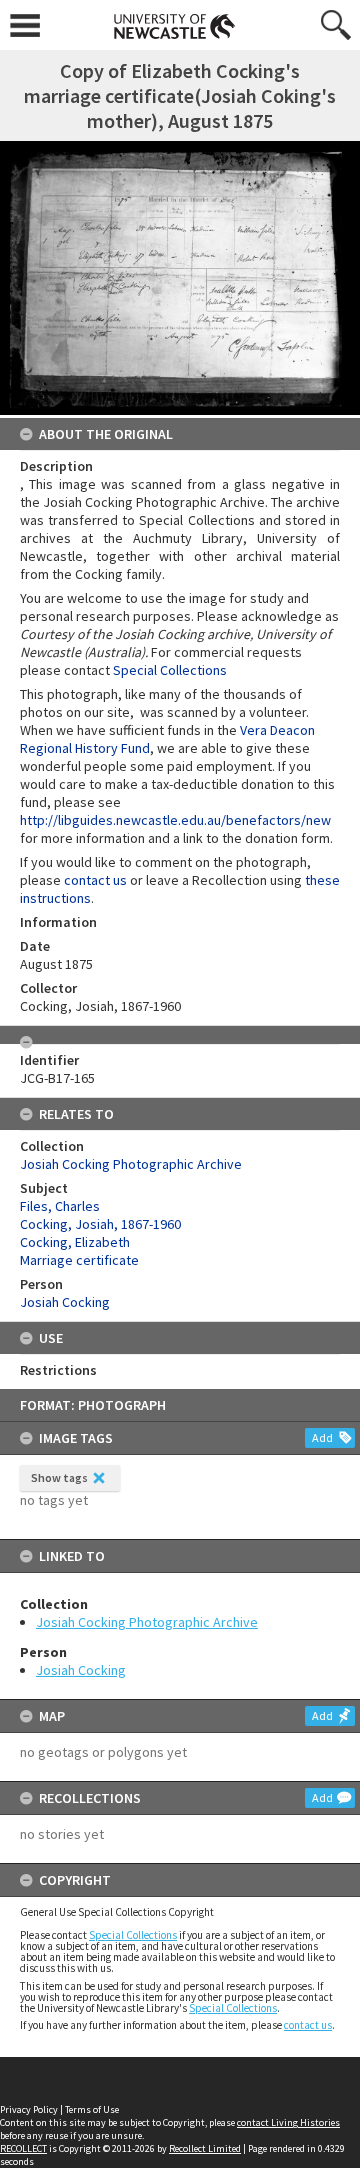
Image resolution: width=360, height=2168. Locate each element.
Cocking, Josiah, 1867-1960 (100, 1224)
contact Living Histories (288, 2122)
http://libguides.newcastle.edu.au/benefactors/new (175, 820)
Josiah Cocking (81, 1670)
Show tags (59, 1477)
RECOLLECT (23, 2148)
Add (322, 1437)
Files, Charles (60, 1206)
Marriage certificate (79, 1260)
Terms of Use (92, 2109)
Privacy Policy (29, 2109)
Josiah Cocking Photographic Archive (147, 1622)
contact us (308, 2025)
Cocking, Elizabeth (75, 1242)
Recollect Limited (205, 2148)
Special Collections (133, 1935)
